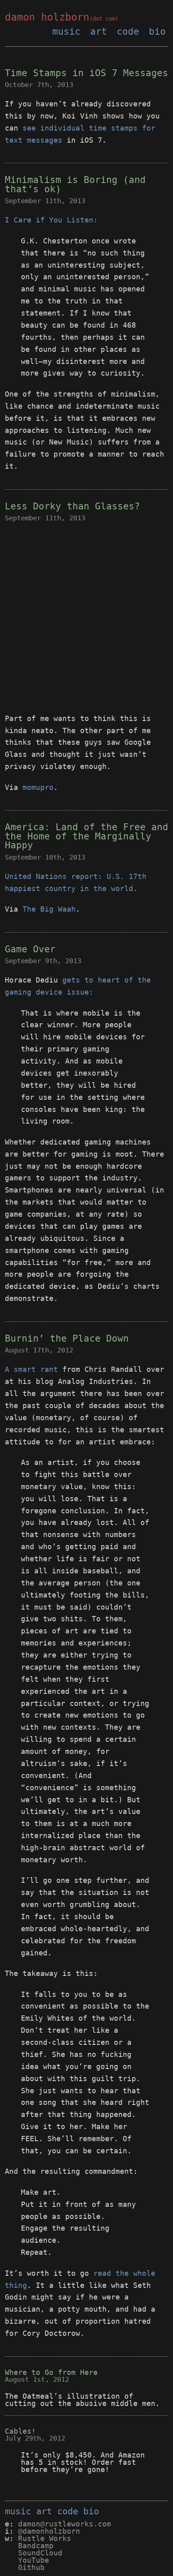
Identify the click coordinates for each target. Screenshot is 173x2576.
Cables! (20, 2431)
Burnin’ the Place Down (67, 1338)
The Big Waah (49, 909)
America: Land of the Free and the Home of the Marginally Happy (86, 836)
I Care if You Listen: (51, 220)
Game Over (30, 949)
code (128, 31)
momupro (38, 787)
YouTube (34, 2560)
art (99, 31)
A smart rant (31, 1369)
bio (157, 31)
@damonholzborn (49, 2531)
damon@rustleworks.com (65, 2524)
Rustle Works (45, 2538)
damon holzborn (62, 17)
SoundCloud (40, 2553)
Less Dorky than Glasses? (72, 506)
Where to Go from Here (51, 2372)
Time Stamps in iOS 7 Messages (86, 73)
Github (31, 2567)
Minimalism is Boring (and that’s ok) (75, 184)
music (66, 31)
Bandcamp (36, 2546)
